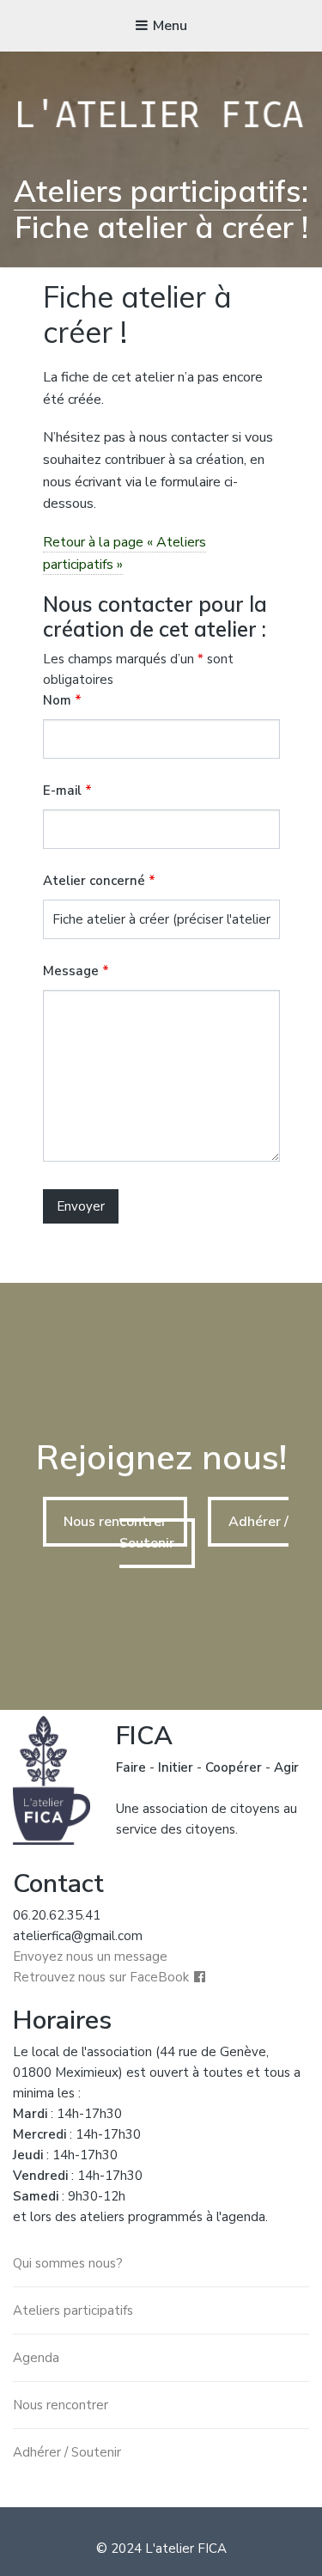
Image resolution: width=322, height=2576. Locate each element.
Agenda (36, 2358)
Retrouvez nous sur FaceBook (101, 1977)
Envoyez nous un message (90, 1956)
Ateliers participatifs (158, 191)
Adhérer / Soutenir (67, 2452)
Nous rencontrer (115, 1522)
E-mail (67, 791)
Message (76, 971)
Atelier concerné (99, 881)
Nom (62, 700)
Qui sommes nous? (68, 2263)
